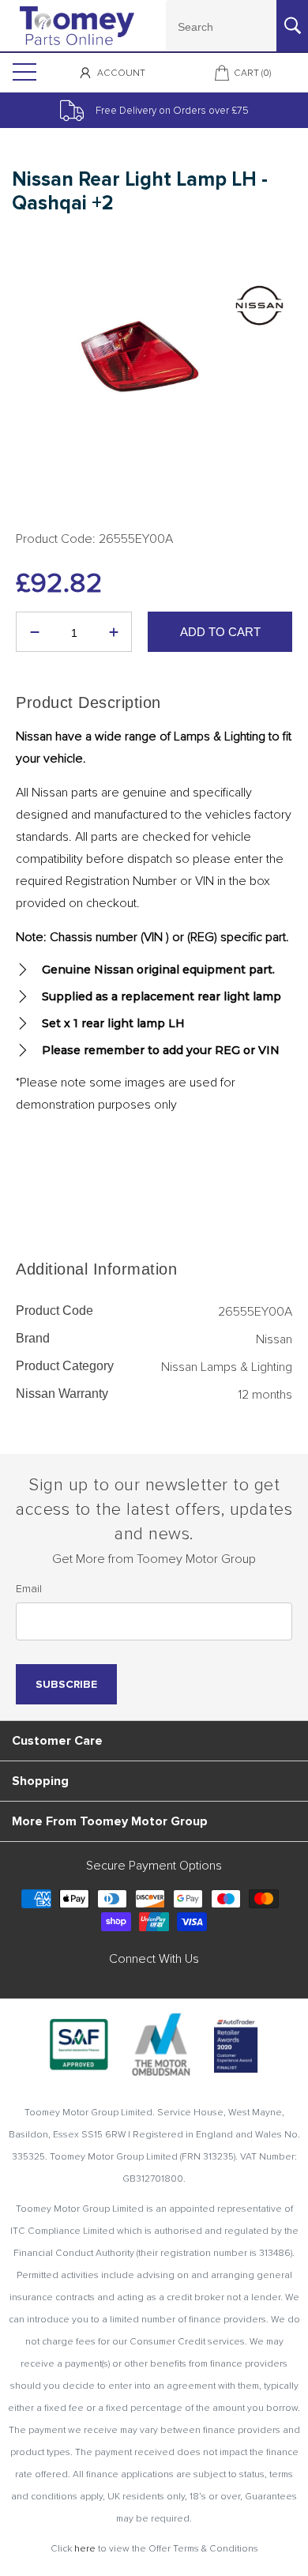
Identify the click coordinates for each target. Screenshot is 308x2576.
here (85, 2549)
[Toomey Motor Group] (77, 26)
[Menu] (23, 73)
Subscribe (66, 1684)
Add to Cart (220, 632)
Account (121, 73)
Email (29, 1589)
